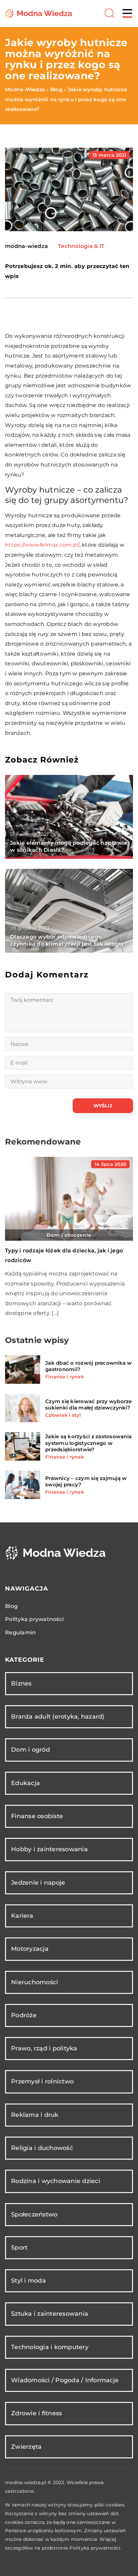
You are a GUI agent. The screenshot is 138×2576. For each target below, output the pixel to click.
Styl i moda (28, 2281)
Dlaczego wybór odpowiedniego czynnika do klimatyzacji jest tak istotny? (69, 940)
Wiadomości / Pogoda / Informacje (65, 2380)
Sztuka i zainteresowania (50, 2314)
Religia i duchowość (42, 2148)
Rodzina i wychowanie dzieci (56, 2181)
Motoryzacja (30, 1949)
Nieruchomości (34, 1982)
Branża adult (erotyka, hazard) (58, 1717)
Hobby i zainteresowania (49, 1849)
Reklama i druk (35, 2115)
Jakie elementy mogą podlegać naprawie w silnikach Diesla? (69, 846)
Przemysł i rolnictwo (42, 2081)
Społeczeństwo (34, 2214)
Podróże (24, 2015)
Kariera (22, 1916)
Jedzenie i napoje (38, 1883)
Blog (11, 1606)
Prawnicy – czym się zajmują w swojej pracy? (86, 1481)
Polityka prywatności (34, 1619)
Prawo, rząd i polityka (44, 2048)
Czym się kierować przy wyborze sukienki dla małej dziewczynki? (89, 1405)
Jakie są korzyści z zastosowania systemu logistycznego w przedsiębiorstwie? (88, 1443)
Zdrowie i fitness (37, 2413)
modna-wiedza (26, 246)
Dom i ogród (30, 1750)
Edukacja (25, 1783)
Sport (19, 2248)
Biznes (21, 1683)
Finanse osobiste (37, 1816)
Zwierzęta (26, 2447)
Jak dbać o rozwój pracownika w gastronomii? (89, 1366)
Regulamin (20, 1633)
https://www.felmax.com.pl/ (42, 545)
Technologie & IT (81, 246)
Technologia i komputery (50, 2347)
